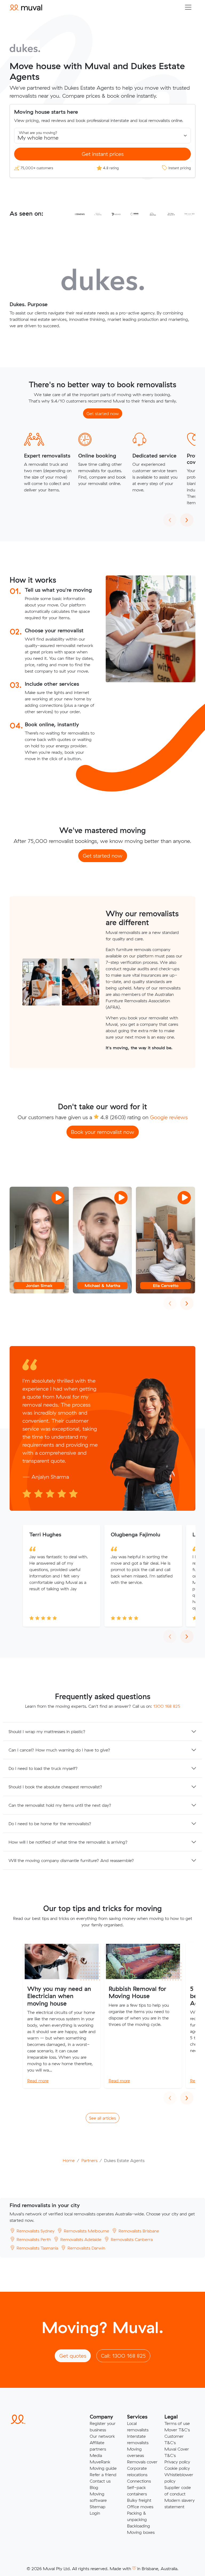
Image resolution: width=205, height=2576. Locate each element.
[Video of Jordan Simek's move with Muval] (39, 1240)
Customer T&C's (174, 2439)
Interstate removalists (138, 2439)
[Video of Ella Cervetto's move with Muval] (165, 1240)
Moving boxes (141, 2532)
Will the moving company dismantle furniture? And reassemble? (71, 1860)
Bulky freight (139, 2500)
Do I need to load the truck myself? (43, 1768)
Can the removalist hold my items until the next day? (60, 1805)
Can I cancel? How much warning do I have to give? (59, 1750)
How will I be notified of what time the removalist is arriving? (68, 1842)
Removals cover (142, 2462)
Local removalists (138, 2427)
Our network (102, 2436)
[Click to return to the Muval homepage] (26, 7)
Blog (94, 2487)
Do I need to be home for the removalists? (50, 1824)
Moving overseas (135, 2452)
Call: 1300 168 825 (123, 2356)
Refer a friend (103, 2475)
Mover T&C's (177, 2430)
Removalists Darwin (86, 2248)
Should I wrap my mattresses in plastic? (47, 1731)
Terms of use (177, 2423)
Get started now (103, 413)
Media (96, 2455)
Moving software (98, 2497)
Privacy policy (177, 2462)
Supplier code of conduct (178, 2491)
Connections (139, 2481)
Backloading (139, 2526)
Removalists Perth (33, 2239)
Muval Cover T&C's (177, 2452)
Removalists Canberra (131, 2239)
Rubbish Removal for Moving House (137, 1992)
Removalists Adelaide (80, 2239)
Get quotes (73, 2356)
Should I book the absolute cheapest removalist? (55, 1787)
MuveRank (100, 2462)
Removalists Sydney (35, 2231)
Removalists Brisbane (138, 2231)
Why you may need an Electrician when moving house (59, 1996)
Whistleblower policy (179, 2478)
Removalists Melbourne (86, 2231)
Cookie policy (177, 2468)
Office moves (140, 2507)
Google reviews (169, 1117)
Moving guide (103, 2468)
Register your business (103, 2427)
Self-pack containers (137, 2491)
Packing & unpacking (137, 2516)
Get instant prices (103, 154)
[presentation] (170, 520)
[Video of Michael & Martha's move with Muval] (102, 1240)
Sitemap (98, 2507)
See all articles (102, 2118)
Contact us (100, 2481)
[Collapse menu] (188, 7)
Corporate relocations (137, 2471)
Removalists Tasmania (37, 2248)
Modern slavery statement (180, 2503)
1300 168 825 (167, 1706)
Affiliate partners (98, 2446)
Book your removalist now (103, 1132)
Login (95, 2513)
